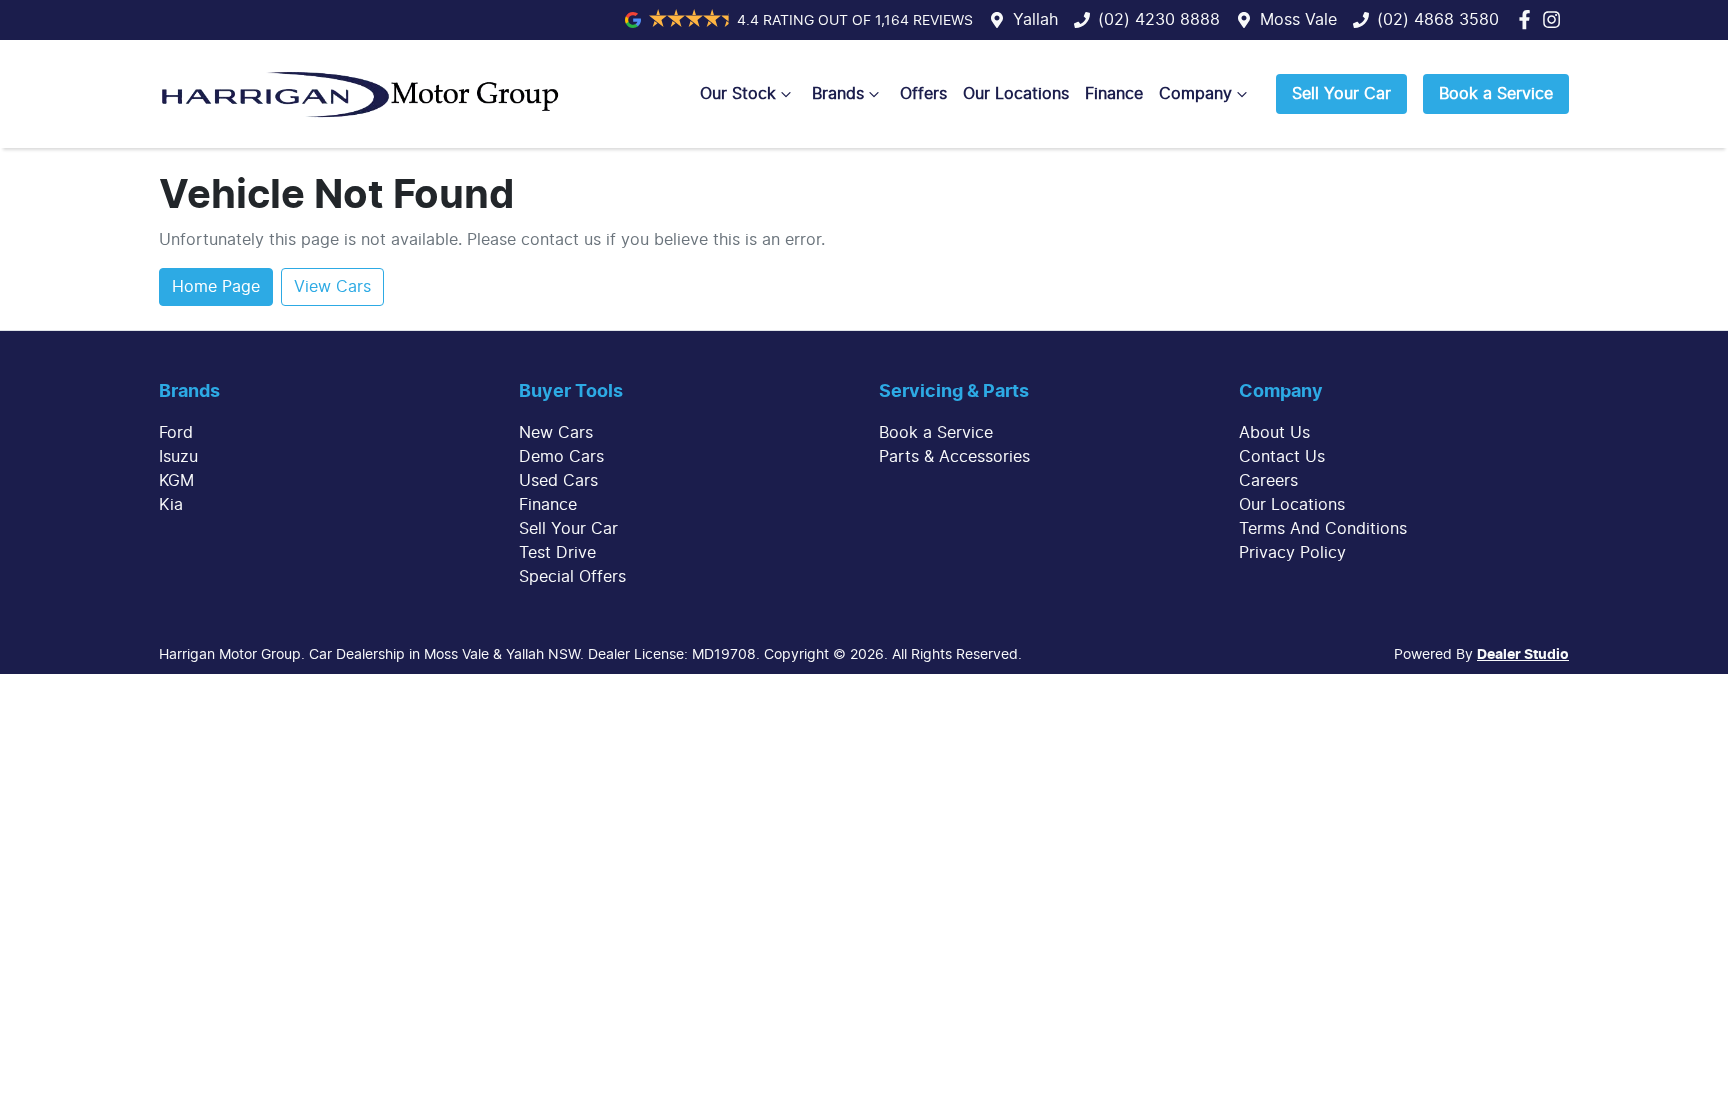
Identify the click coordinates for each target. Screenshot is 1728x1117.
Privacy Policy (1292, 553)
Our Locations (1016, 94)
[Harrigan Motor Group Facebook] (1528, 19)
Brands (838, 94)
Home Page (216, 287)
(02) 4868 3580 (1438, 20)
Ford (176, 433)
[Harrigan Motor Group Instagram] (1555, 19)
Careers (1268, 481)
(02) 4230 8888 (1159, 20)
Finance (1114, 94)
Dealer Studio (1523, 655)
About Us (1274, 433)
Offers (923, 94)
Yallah (1035, 20)
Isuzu (178, 457)
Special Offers (572, 577)
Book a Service (1496, 94)
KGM (176, 481)
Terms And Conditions (1323, 529)
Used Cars (558, 481)
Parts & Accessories (954, 457)
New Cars (556, 433)
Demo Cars (561, 457)
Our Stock (738, 94)
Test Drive (557, 553)
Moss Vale (1298, 20)
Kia (171, 505)
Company (1195, 94)
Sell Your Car (1341, 94)
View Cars (332, 287)
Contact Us (1282, 457)
